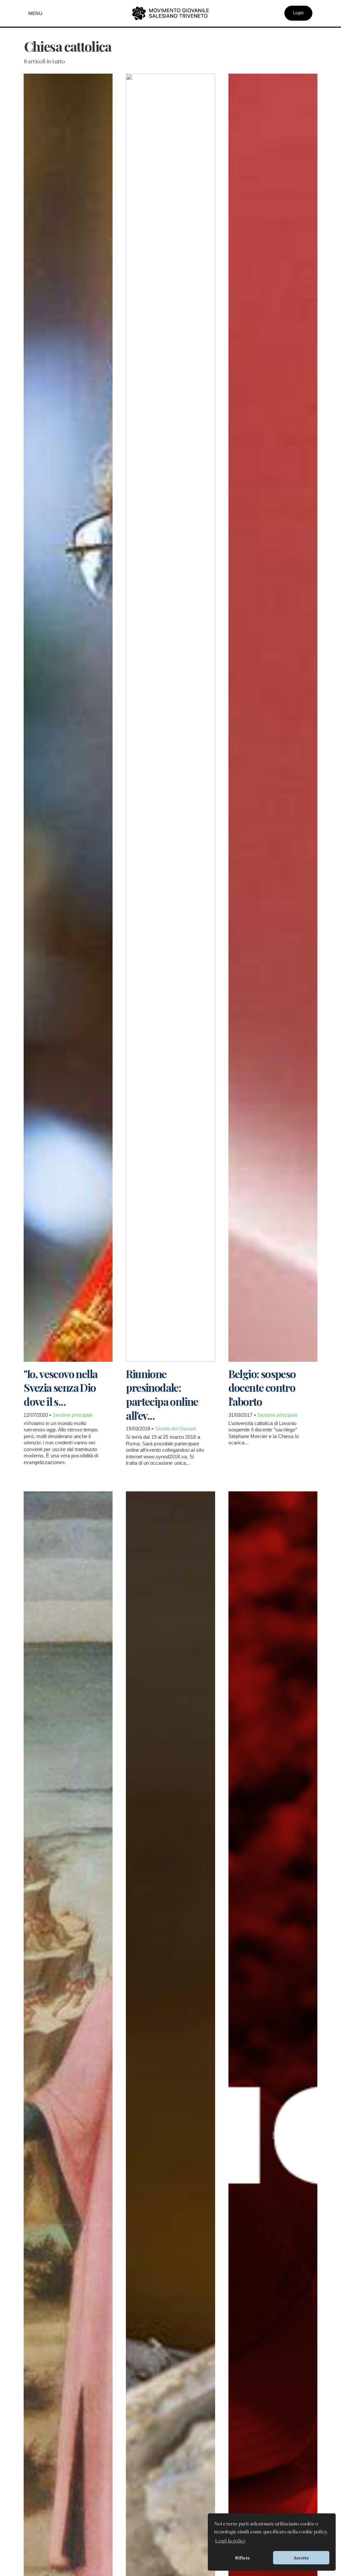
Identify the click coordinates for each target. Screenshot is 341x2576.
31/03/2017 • (243, 1415)
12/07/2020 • (38, 1415)
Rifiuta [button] (242, 2558)
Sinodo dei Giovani (175, 1429)
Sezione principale (73, 1415)
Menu (35, 13)
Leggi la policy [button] (230, 2541)
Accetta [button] (301, 2558)
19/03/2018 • (140, 1429)
